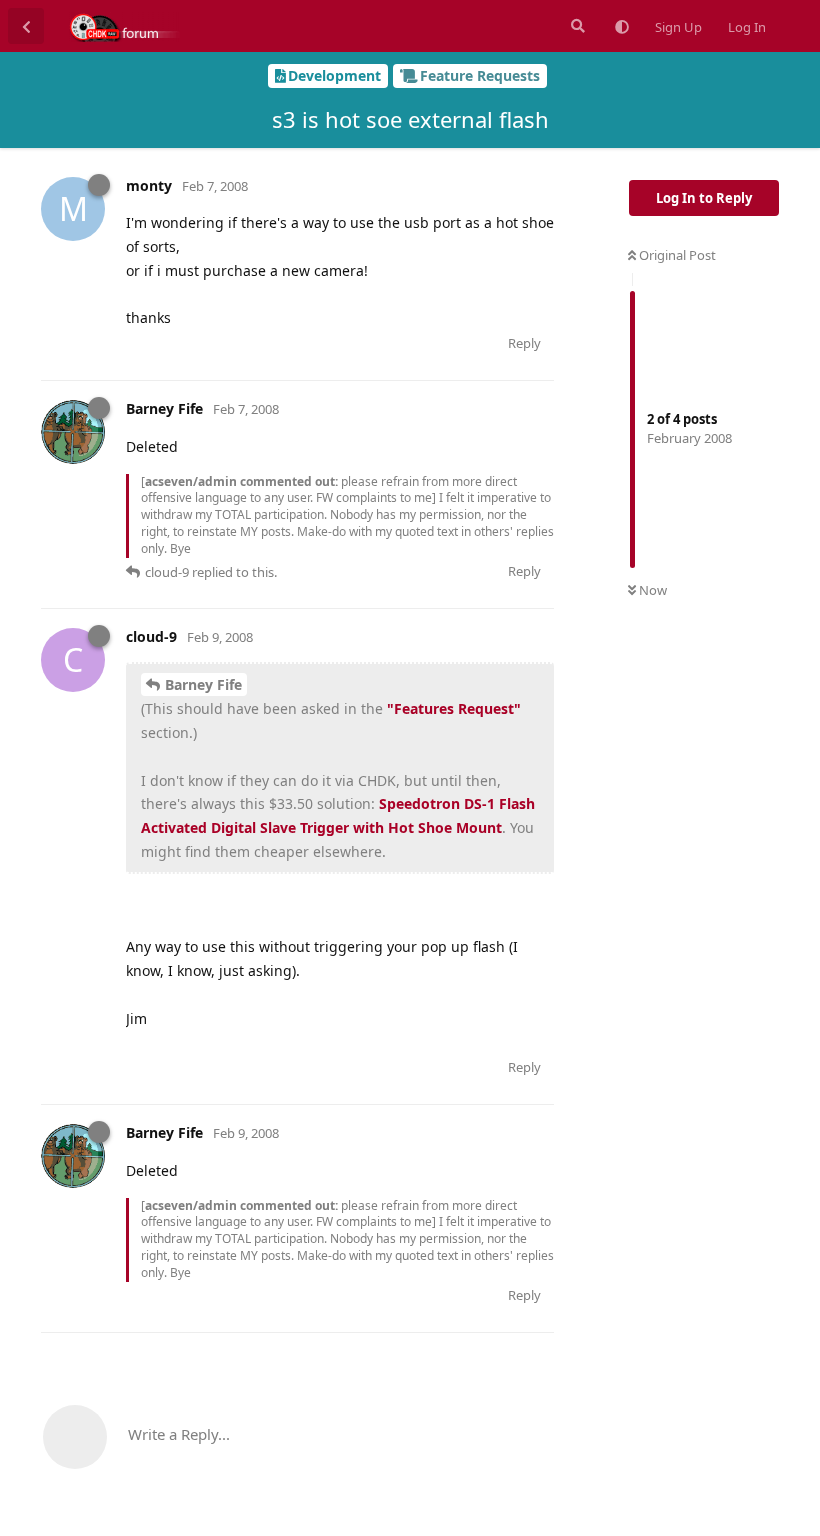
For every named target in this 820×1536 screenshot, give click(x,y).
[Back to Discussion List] (26, 26)
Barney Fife (203, 684)
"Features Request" (454, 708)
